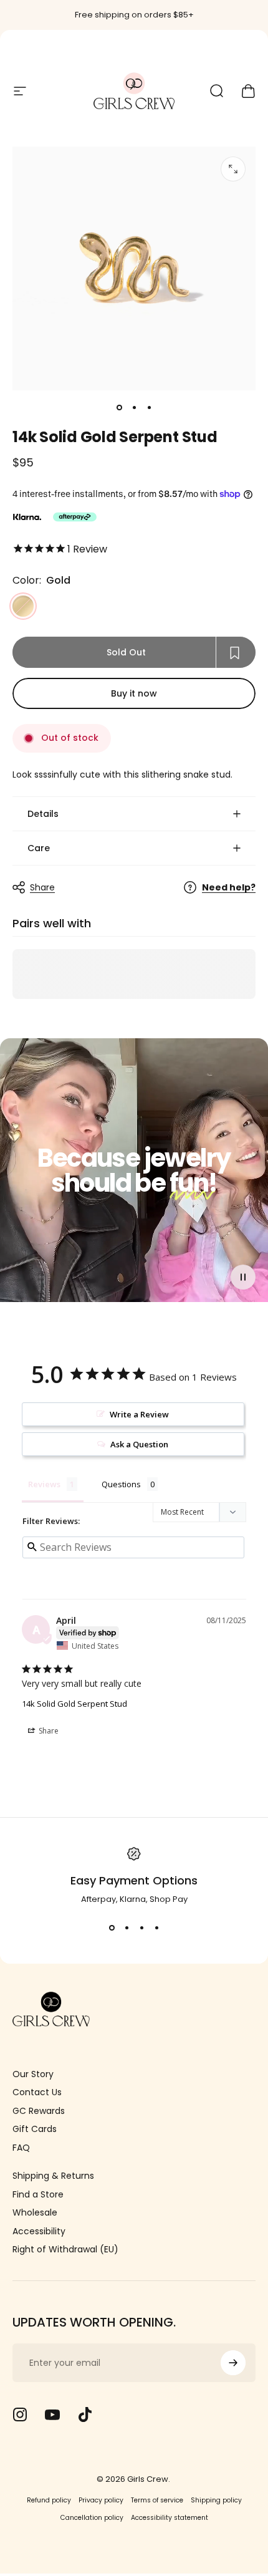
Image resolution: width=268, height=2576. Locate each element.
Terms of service (157, 2500)
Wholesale (35, 2213)
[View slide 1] (112, 1928)
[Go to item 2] (134, 408)
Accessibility (39, 2232)
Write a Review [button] (139, 1414)
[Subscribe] (233, 2363)
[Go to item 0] (119, 408)
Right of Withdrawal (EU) (65, 2250)
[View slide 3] (141, 1928)
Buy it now (134, 693)
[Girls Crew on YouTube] (52, 2414)
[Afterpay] (75, 517)
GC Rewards (39, 2111)
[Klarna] (27, 517)
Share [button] (48, 1731)
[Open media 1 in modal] (233, 169)
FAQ (21, 2148)
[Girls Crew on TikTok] (85, 2414)
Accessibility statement (170, 2518)
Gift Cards (35, 2130)
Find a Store (38, 2195)
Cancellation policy (92, 2518)
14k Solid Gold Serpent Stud (74, 1704)
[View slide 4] (156, 1928)
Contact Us (37, 2093)
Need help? (229, 888)
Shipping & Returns (53, 2176)
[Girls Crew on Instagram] (20, 2414)
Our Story (33, 2075)
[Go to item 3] (149, 408)
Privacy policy (101, 2500)
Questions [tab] (121, 1484)
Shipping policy (216, 2500)
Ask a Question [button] (139, 1444)
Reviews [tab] (44, 1484)
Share (42, 887)
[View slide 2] (127, 1928)
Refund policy (49, 2500)
